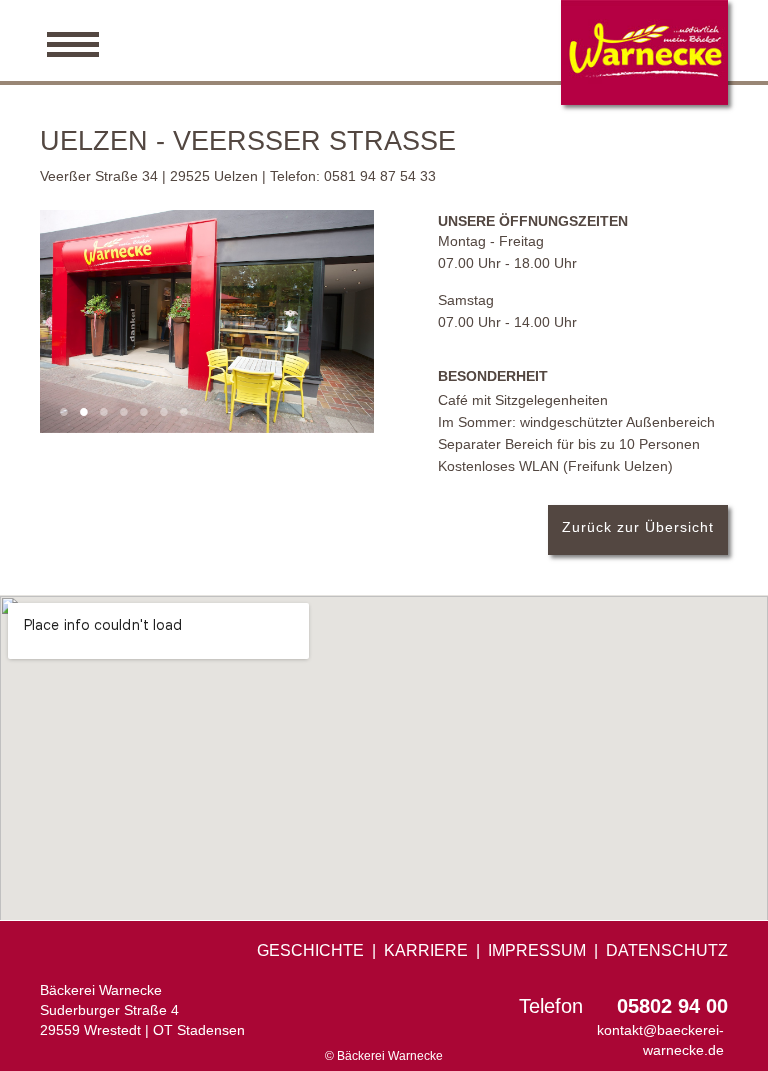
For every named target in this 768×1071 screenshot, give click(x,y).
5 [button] (144, 410)
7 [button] (184, 410)
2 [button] (84, 410)
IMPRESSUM (537, 950)
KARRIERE (426, 950)
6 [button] (164, 410)
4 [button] (124, 410)
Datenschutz (667, 950)
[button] (384, 40)
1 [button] (64, 410)
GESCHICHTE (310, 950)
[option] (207, 321)
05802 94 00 (672, 1006)
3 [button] (104, 410)
